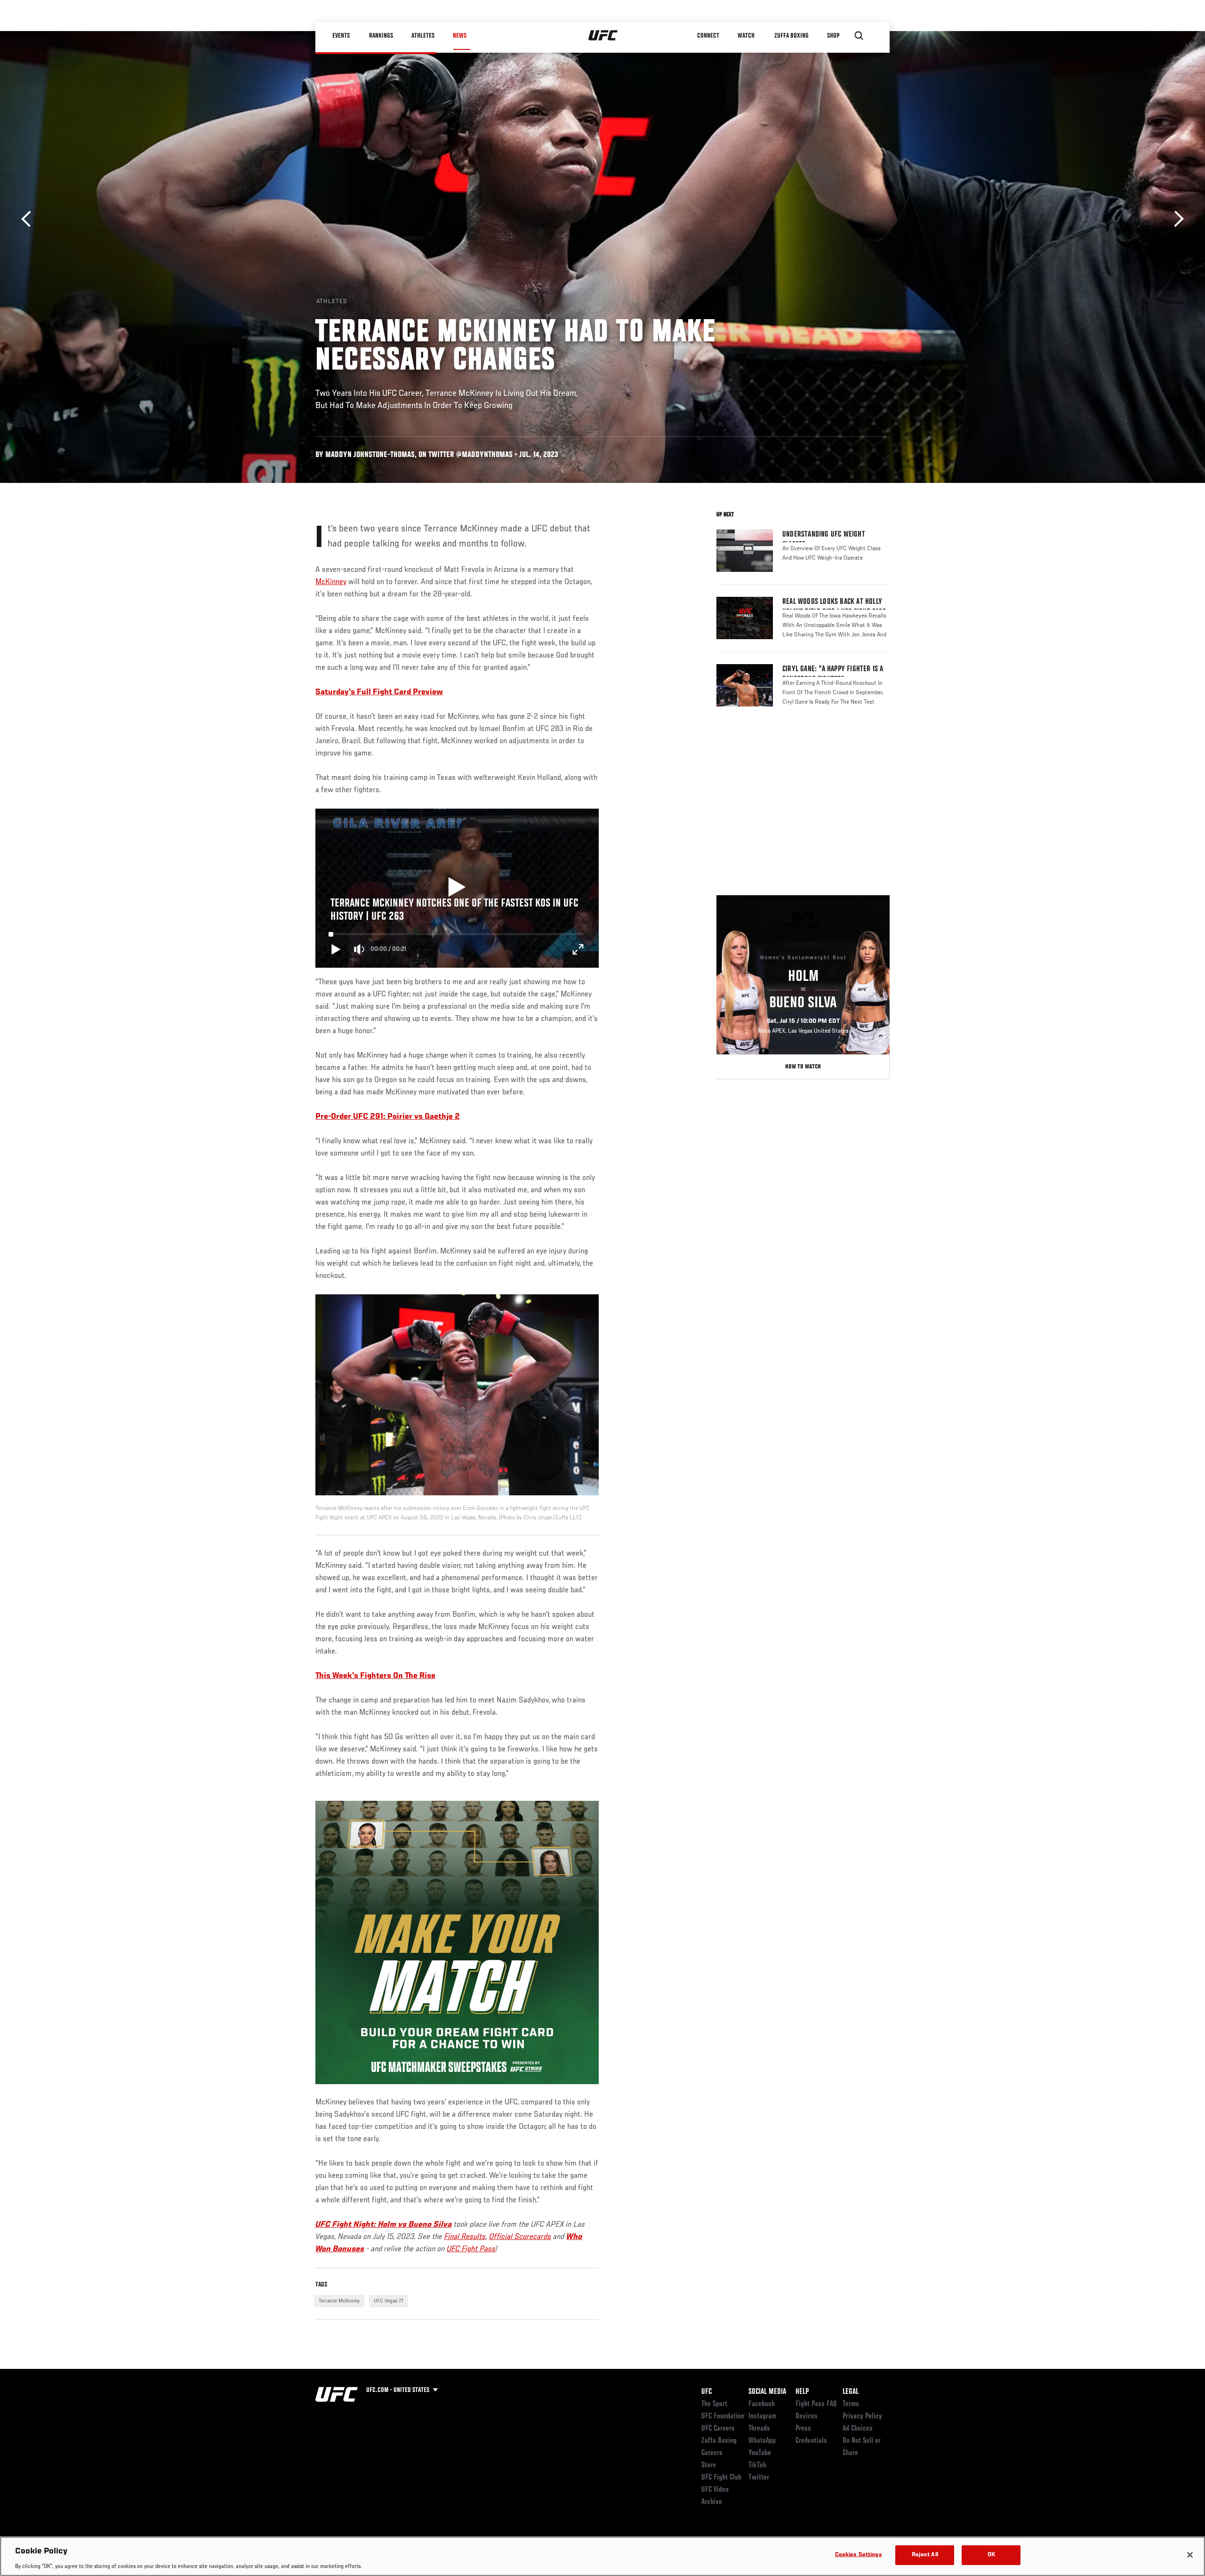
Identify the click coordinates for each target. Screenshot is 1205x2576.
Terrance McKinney (339, 2301)
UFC (707, 2392)
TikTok (758, 2465)
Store (709, 2465)
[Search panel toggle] (859, 36)
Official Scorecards (520, 2237)
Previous (29, 219)
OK (991, 2555)
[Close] (1190, 2555)
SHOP (833, 36)
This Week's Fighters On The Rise (375, 1676)
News (460, 36)
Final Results (465, 2237)
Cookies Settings (859, 2555)
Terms (851, 2404)
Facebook (762, 2404)
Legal (851, 2392)
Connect (708, 36)
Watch (746, 36)
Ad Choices (858, 2429)
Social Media (767, 2392)
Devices (807, 2416)
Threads (759, 2429)
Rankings (381, 36)
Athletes (423, 36)
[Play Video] (457, 888)
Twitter (759, 2478)
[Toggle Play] (336, 949)
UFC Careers (718, 2429)
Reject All (925, 2555)
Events (341, 36)
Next (1176, 219)
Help (802, 2392)
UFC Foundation (723, 2416)
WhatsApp (762, 2441)
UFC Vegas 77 (389, 2301)
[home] (603, 36)
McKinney (331, 582)
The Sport (714, 2404)
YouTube (760, 2453)
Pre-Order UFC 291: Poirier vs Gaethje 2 (388, 1117)
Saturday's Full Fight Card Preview (379, 692)
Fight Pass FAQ (816, 2404)
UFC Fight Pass (471, 2249)
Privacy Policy (862, 2416)
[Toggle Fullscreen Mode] (578, 949)
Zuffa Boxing (791, 36)
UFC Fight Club (721, 2478)
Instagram (762, 2416)
